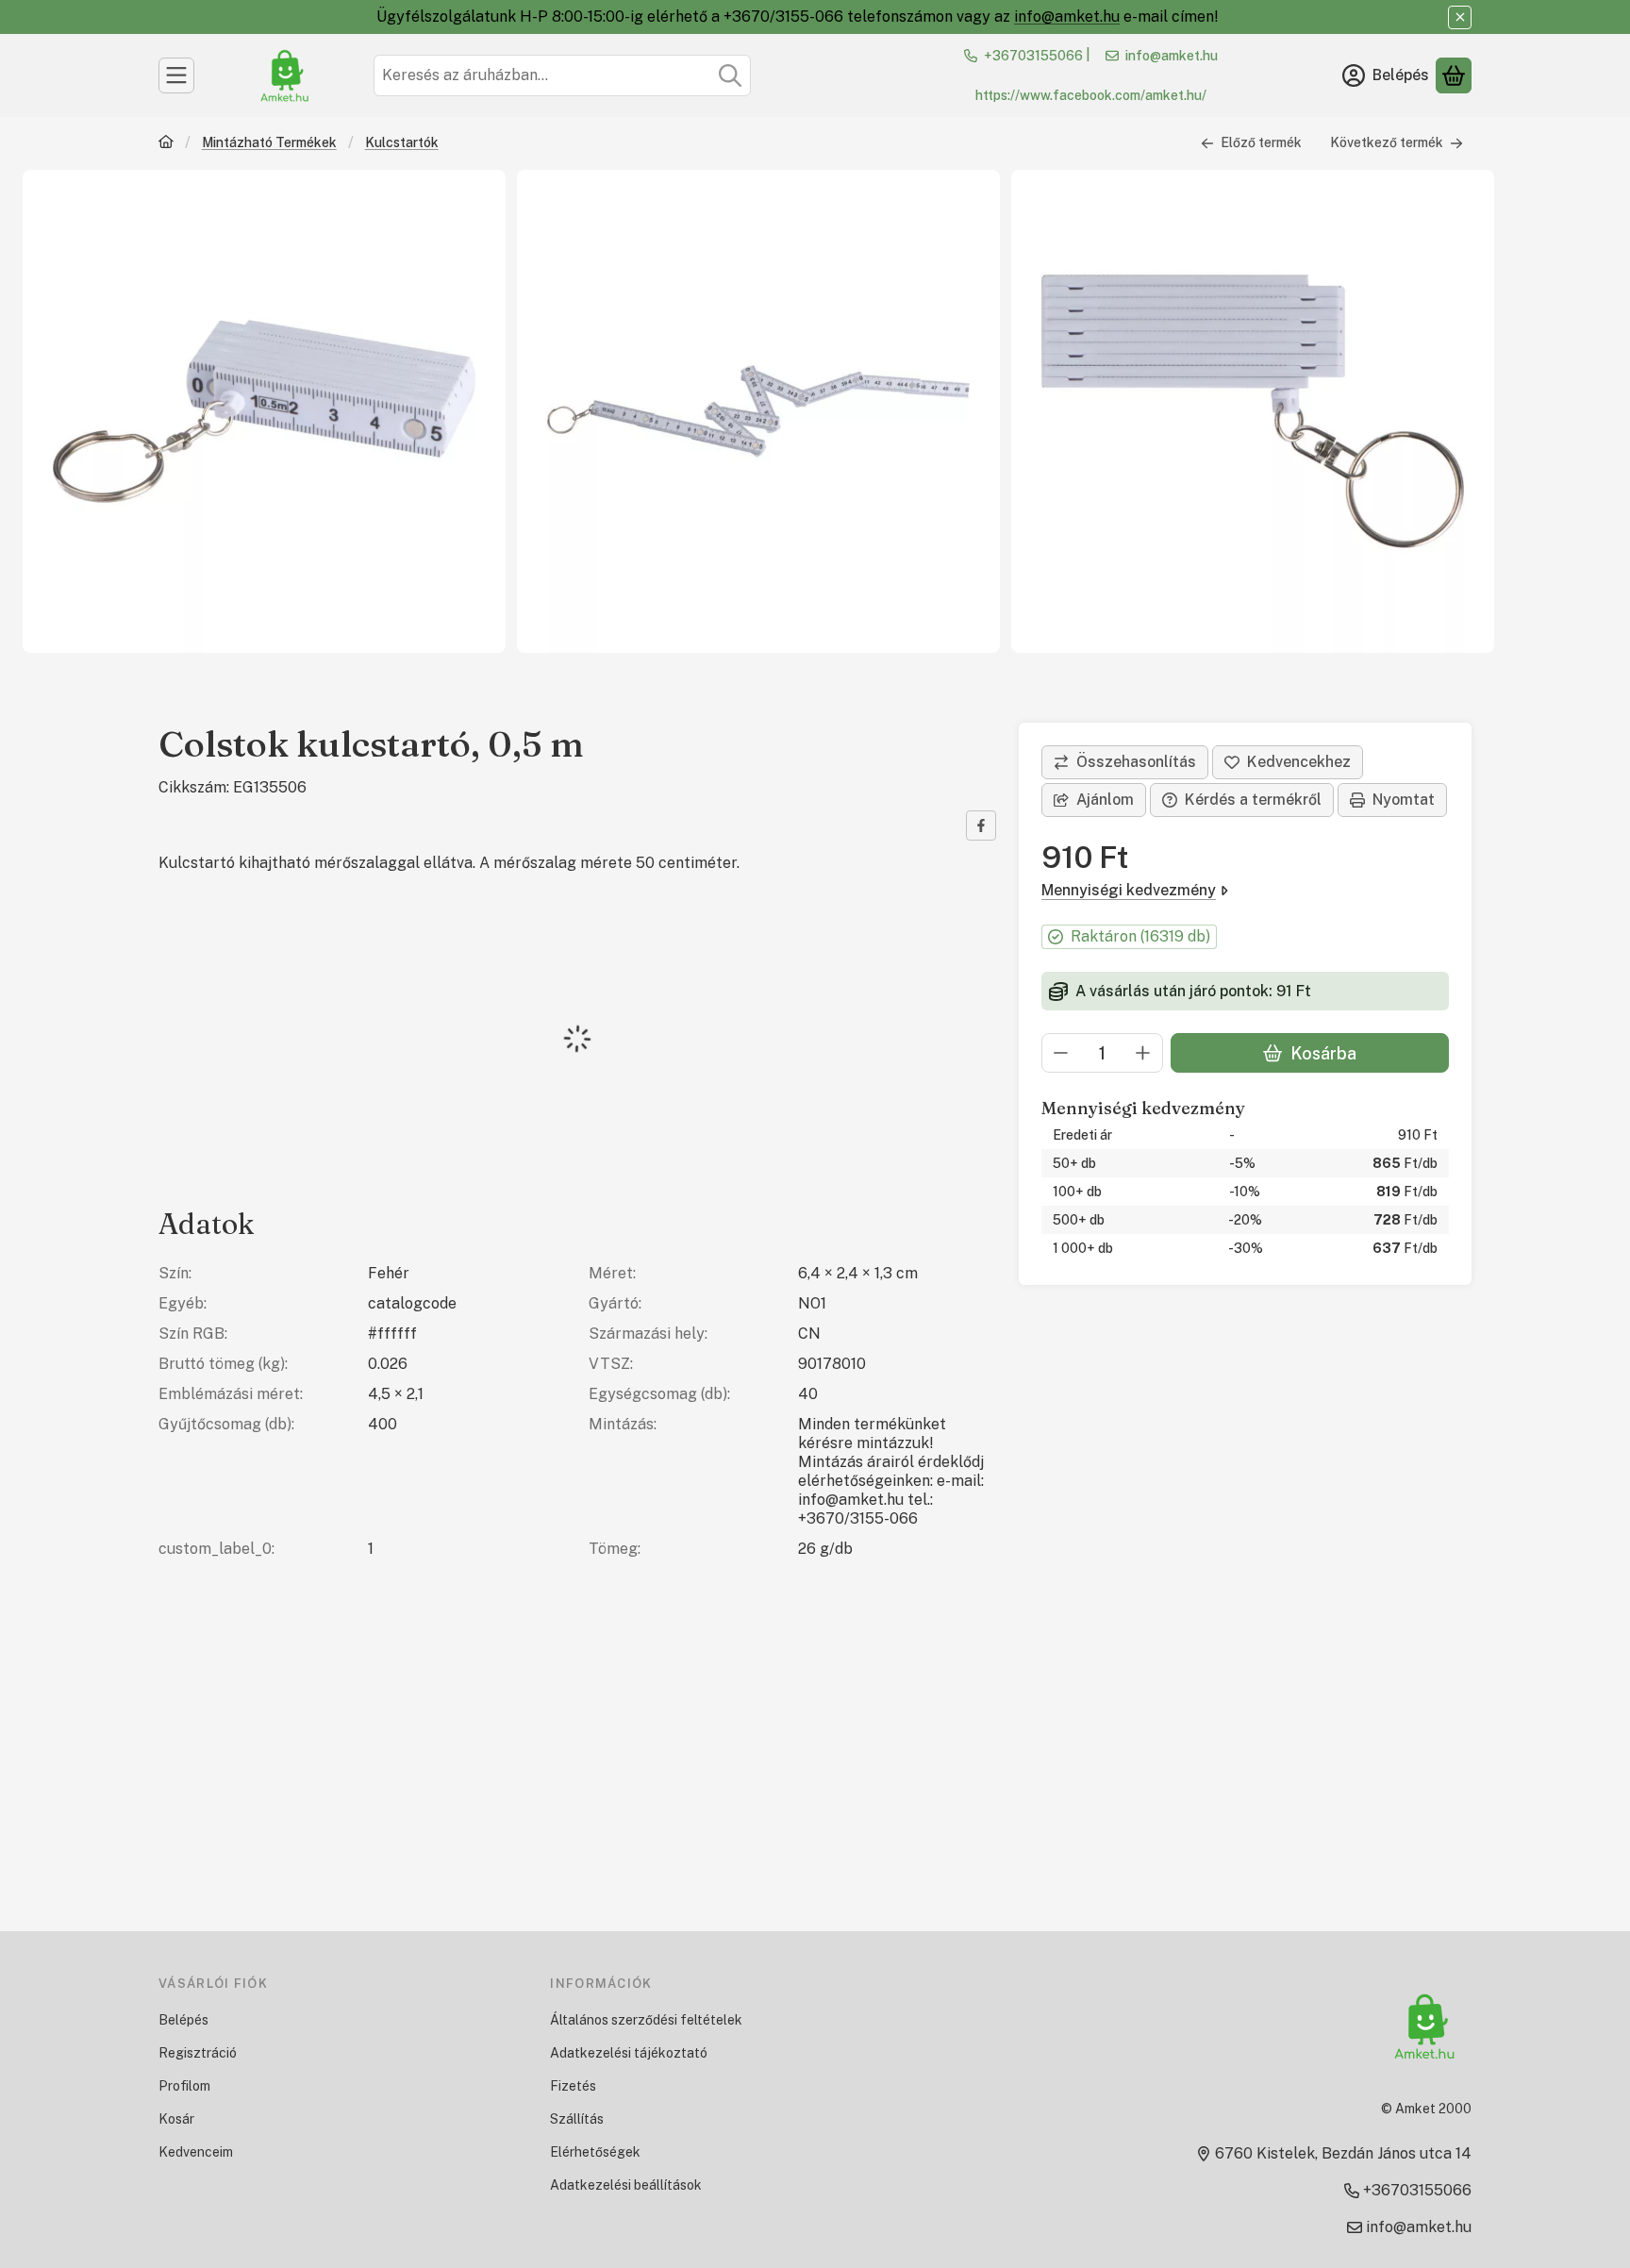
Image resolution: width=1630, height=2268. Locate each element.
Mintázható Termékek (269, 142)
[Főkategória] (166, 144)
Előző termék (1261, 142)
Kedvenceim (196, 2152)
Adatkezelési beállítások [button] (626, 2185)
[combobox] (562, 75)
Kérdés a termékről (1253, 800)
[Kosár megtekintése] (1454, 75)
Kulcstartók (402, 142)
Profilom (184, 2086)
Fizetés (573, 2086)
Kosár (176, 2119)
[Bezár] (1460, 17)
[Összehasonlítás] (1125, 762)
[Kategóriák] (176, 75)
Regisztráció (198, 2053)
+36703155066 (1033, 56)
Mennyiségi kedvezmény (1129, 890)
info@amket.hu (1067, 17)
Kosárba (1323, 1053)
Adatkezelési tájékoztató (629, 2053)
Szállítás (577, 2119)
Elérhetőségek (595, 2152)
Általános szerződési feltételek (646, 2020)
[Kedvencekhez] (1288, 762)
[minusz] (1061, 1053)
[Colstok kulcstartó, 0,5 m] (264, 411)
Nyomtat (1404, 800)
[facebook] (981, 825)
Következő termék (1387, 142)
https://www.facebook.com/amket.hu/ (1091, 95)
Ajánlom (1105, 800)
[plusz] (1143, 1053)
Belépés (183, 2020)
